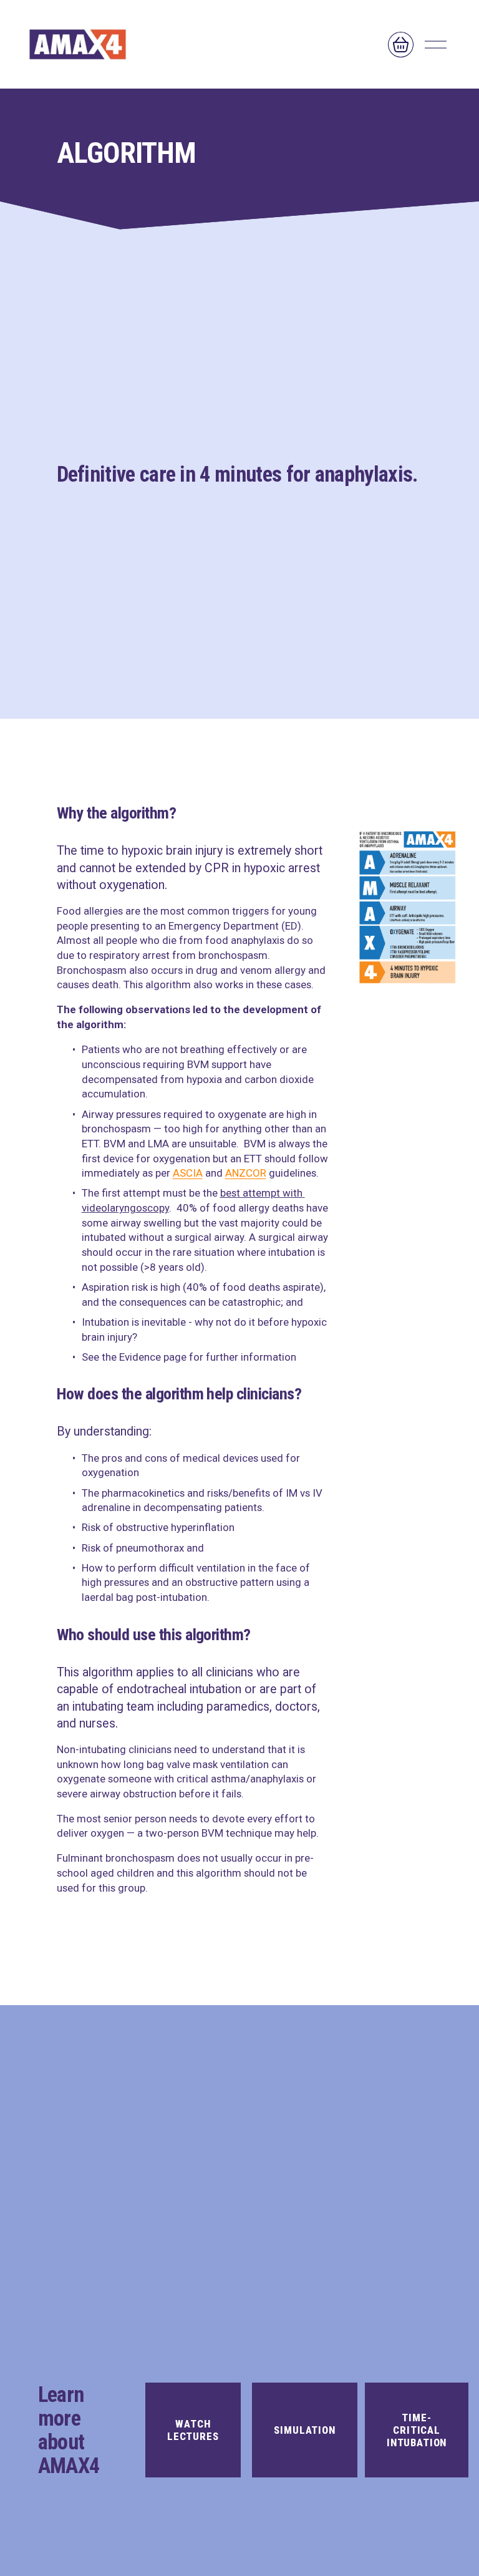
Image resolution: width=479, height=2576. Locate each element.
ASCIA (188, 1173)
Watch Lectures (193, 2430)
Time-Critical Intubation (417, 2430)
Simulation (304, 2430)
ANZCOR (246, 1173)
